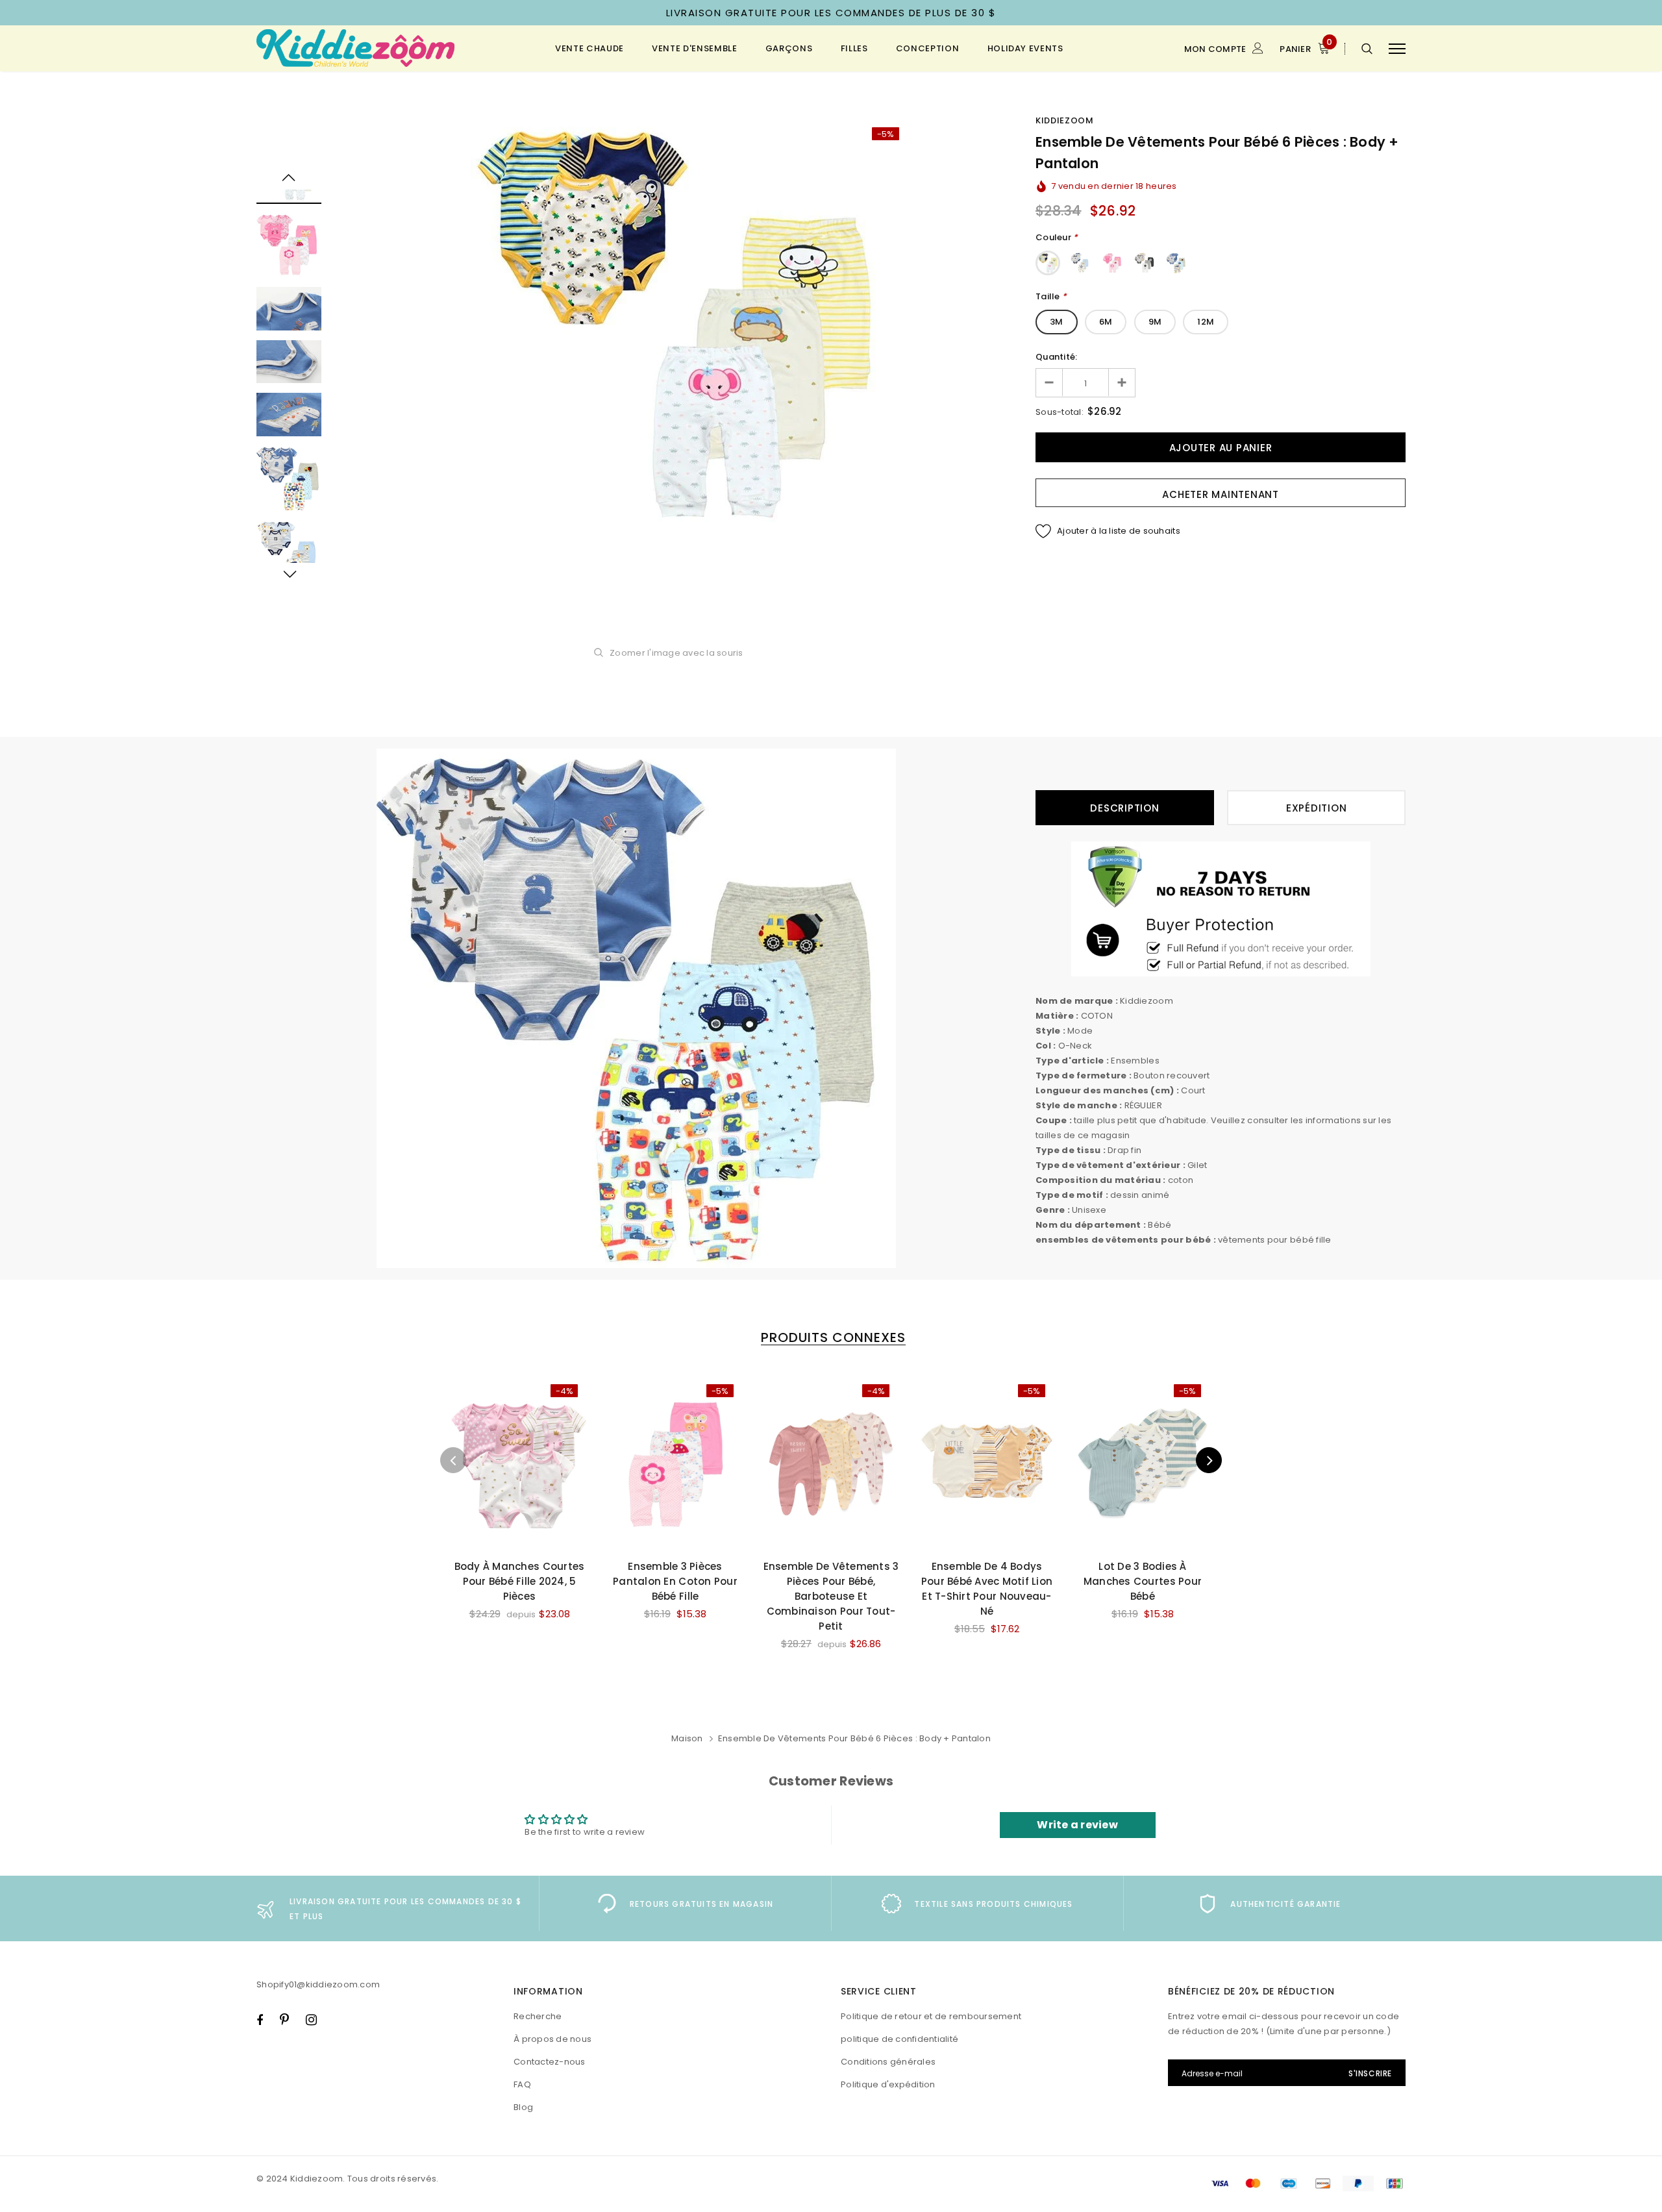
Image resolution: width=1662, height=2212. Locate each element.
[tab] (831, 1338)
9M (1155, 322)
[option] (678, 325)
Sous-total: (1060, 412)
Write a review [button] (1077, 1825)
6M (1106, 322)
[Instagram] (311, 2020)
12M (1206, 322)
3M (1057, 322)
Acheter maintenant (1221, 494)
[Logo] (356, 48)
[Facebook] (260, 2020)
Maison (687, 1738)
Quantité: (1056, 357)
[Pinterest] (284, 2020)
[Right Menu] (1397, 48)
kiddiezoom (1065, 120)
